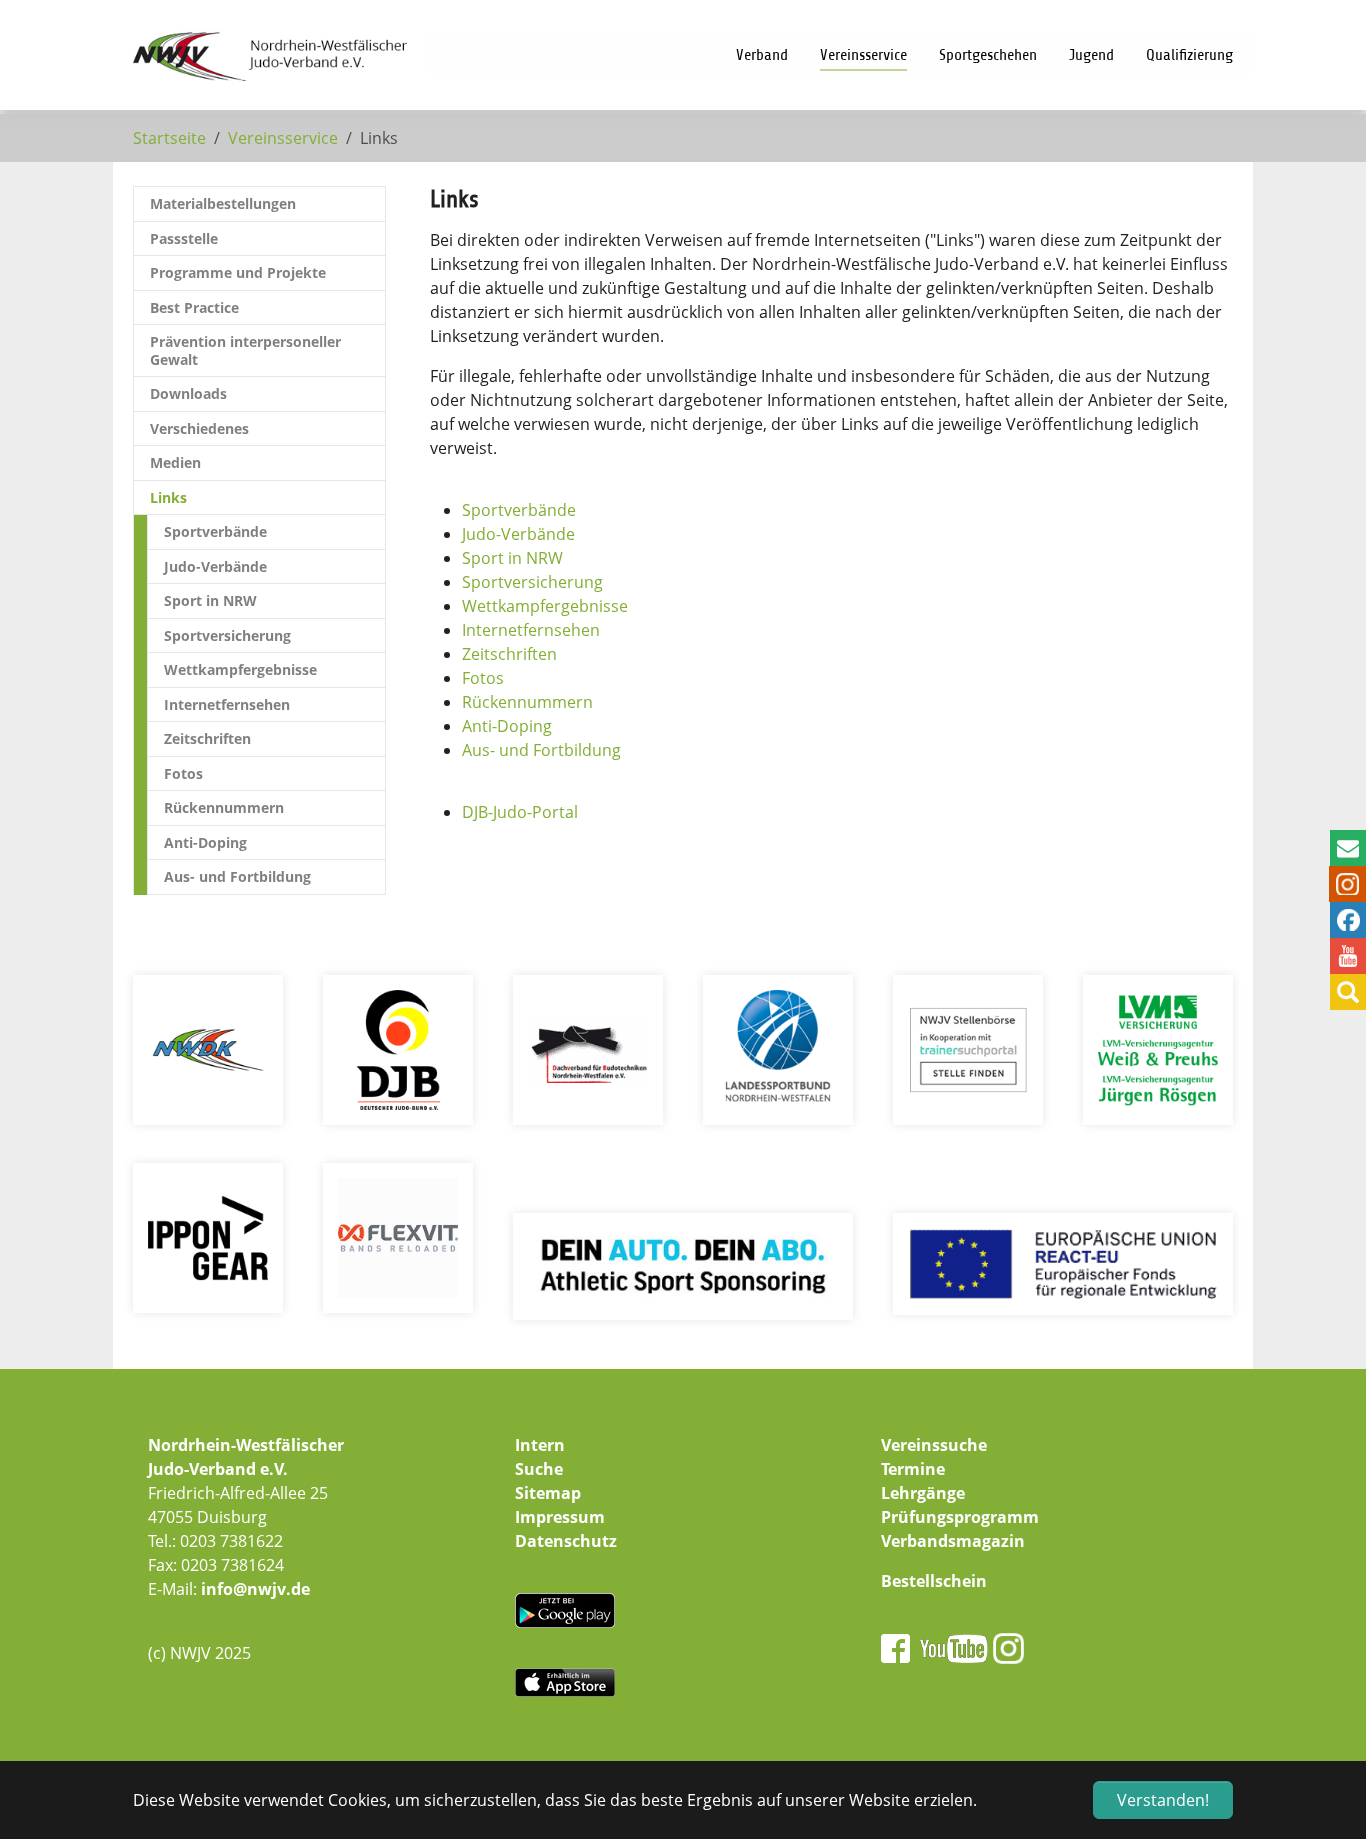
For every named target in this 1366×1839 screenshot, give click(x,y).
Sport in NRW (512, 558)
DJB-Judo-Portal (520, 812)
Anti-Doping (507, 726)
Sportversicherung (532, 582)
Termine (913, 1469)
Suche (539, 1469)
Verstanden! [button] (1163, 1800)
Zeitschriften (509, 654)
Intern (540, 1445)
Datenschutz (566, 1541)
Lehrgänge (923, 1493)
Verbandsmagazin (953, 1541)
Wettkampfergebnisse (545, 606)
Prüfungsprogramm (960, 1517)
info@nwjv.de (255, 1589)
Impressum (560, 1517)
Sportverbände (519, 510)
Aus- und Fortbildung (541, 750)
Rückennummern (527, 702)
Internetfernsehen (531, 630)
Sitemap (548, 1493)
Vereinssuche (934, 1445)
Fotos (483, 678)
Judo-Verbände (518, 534)
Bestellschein (934, 1581)
